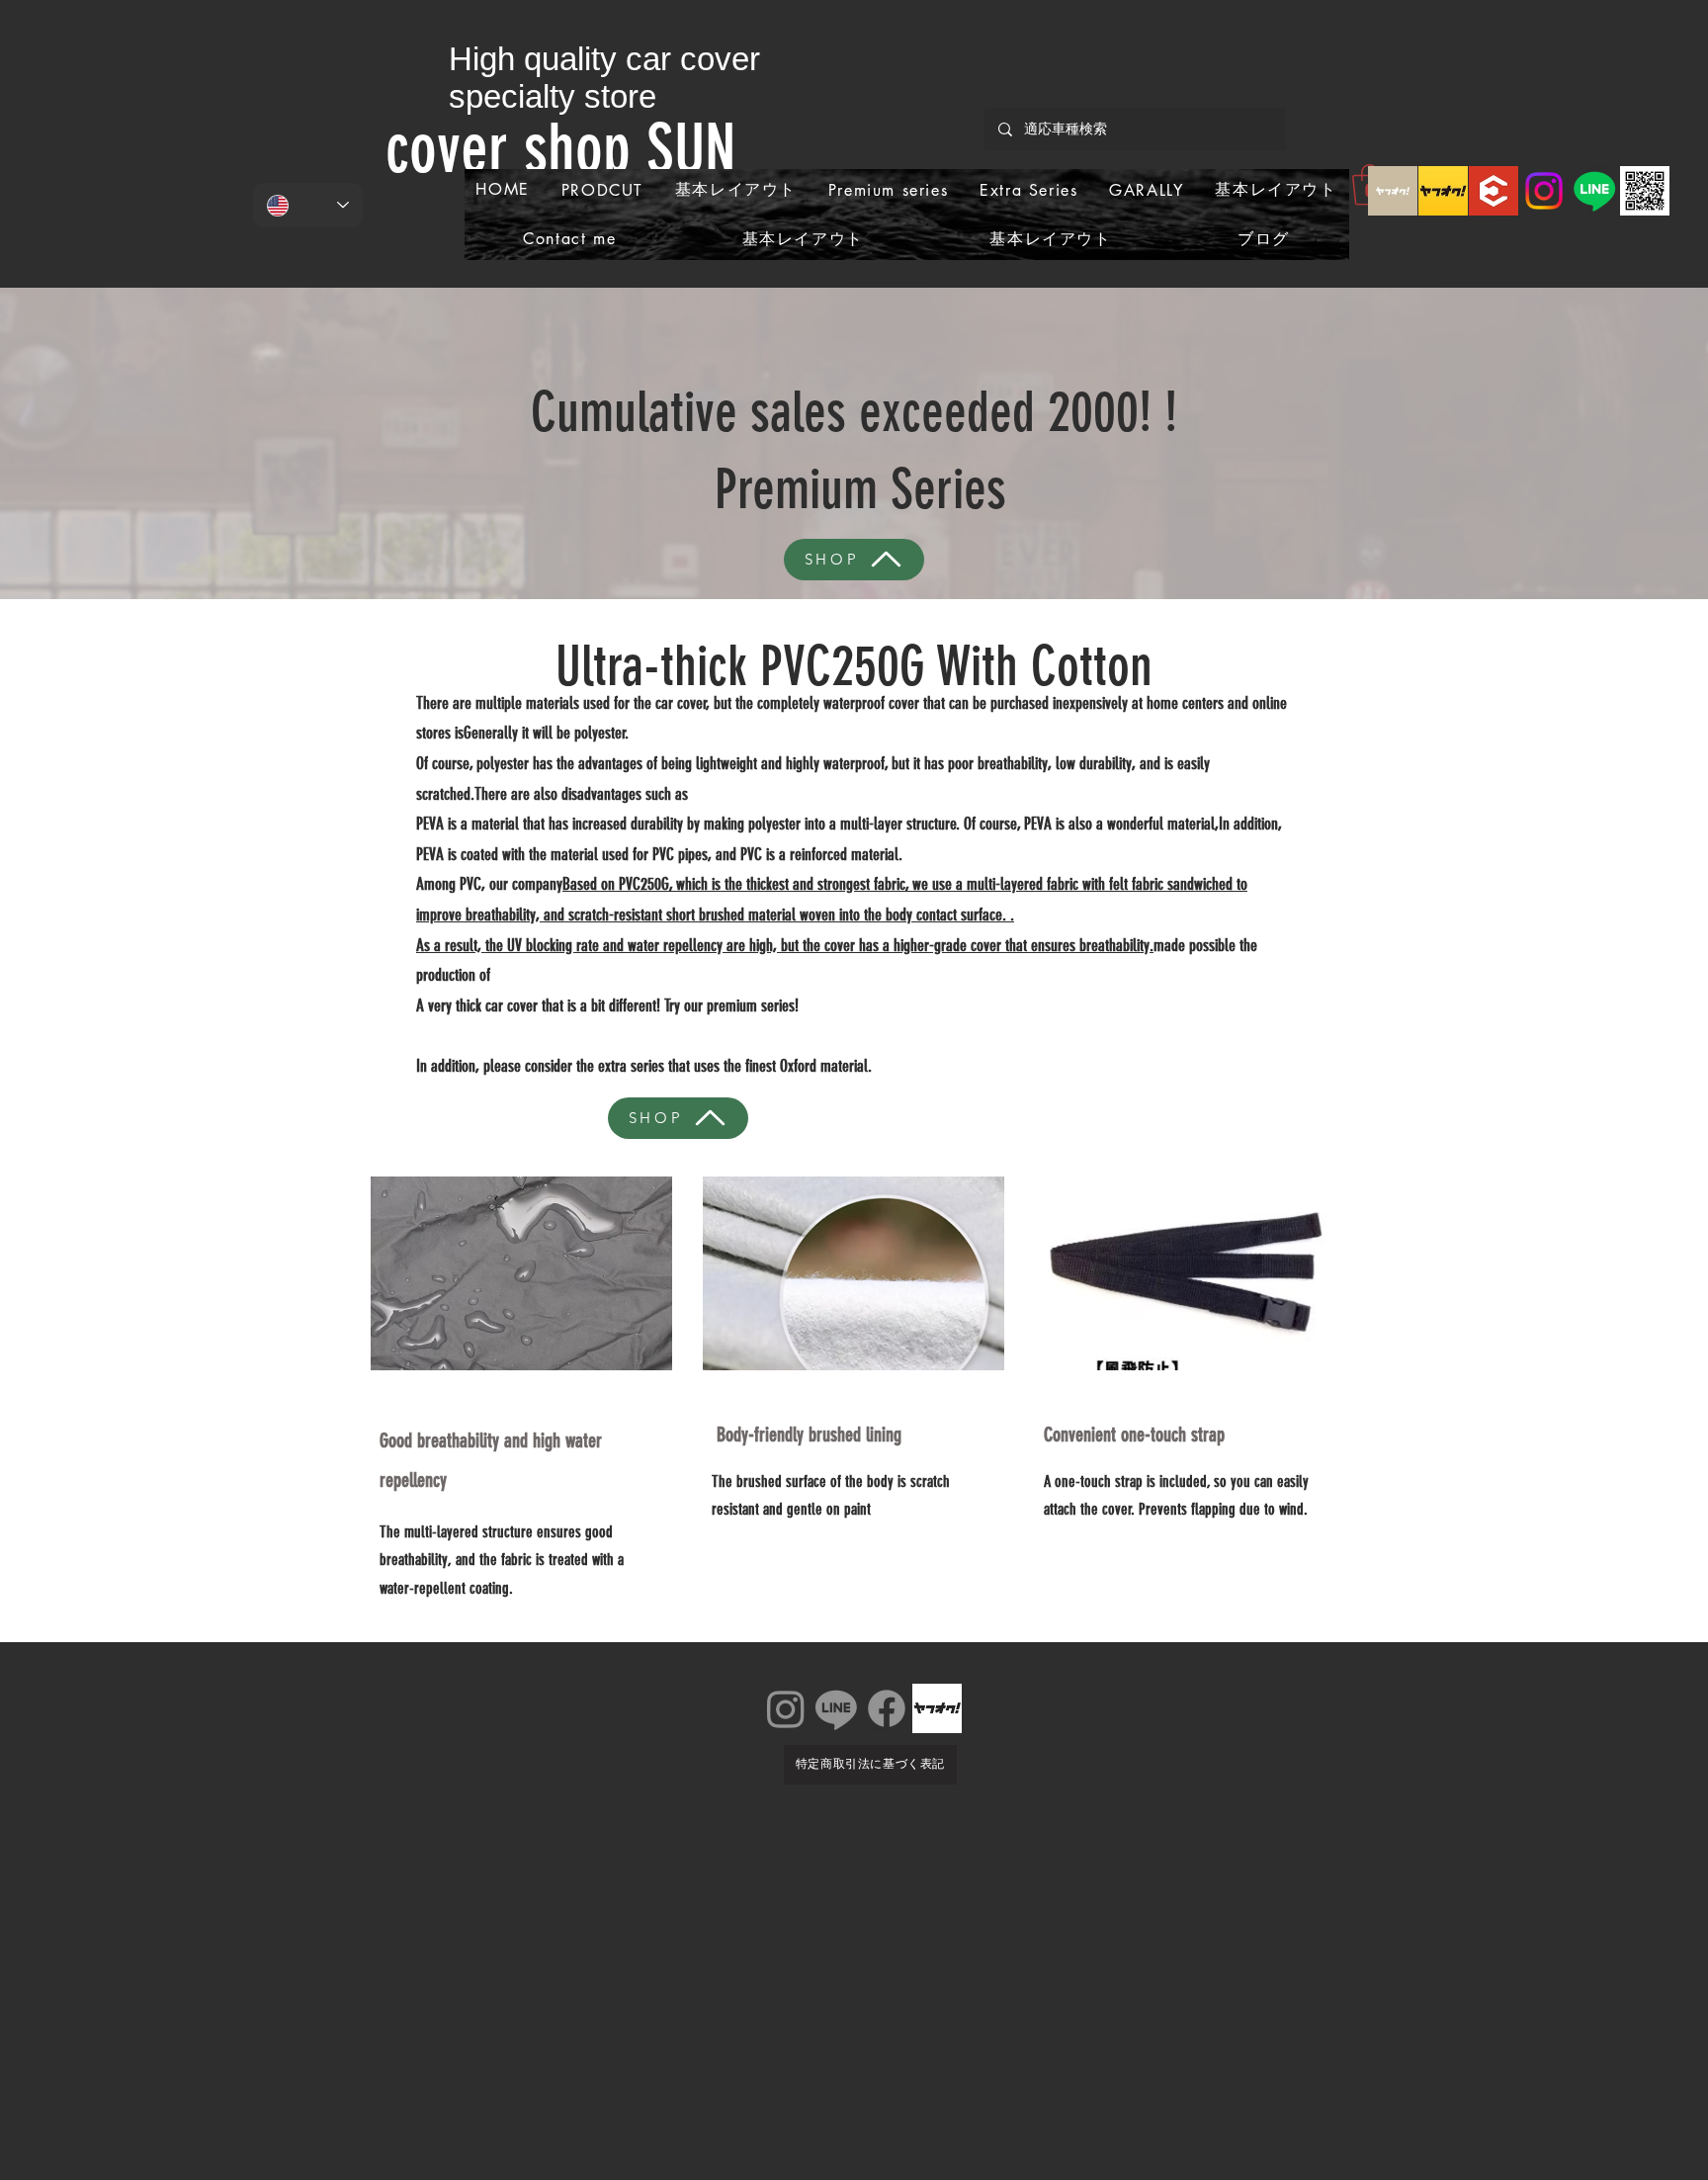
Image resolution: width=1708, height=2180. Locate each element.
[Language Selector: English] (308, 205)
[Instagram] (1544, 191)
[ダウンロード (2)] (1443, 191)
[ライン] (836, 1708)
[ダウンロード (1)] (1494, 191)
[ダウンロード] (1393, 191)
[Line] (1594, 191)
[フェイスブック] (887, 1708)
